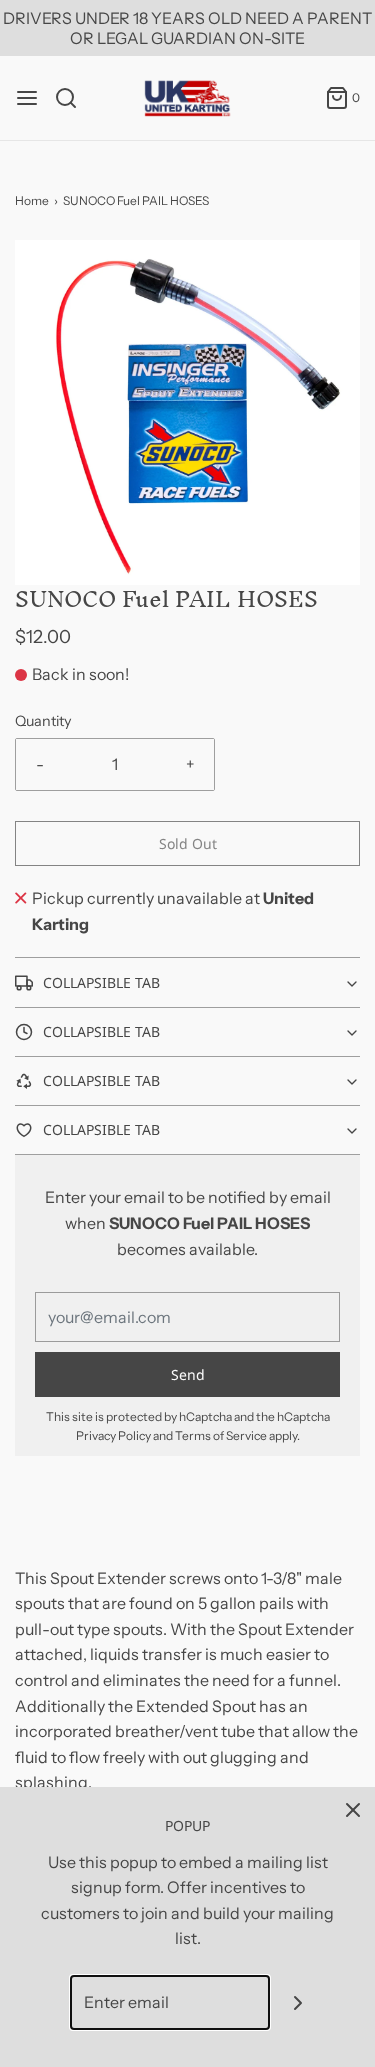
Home (32, 200)
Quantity (43, 721)
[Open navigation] (27, 98)
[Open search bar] (73, 98)
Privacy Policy (113, 1435)
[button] (187, 412)
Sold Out (188, 843)
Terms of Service (221, 1435)
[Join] (297, 2002)
